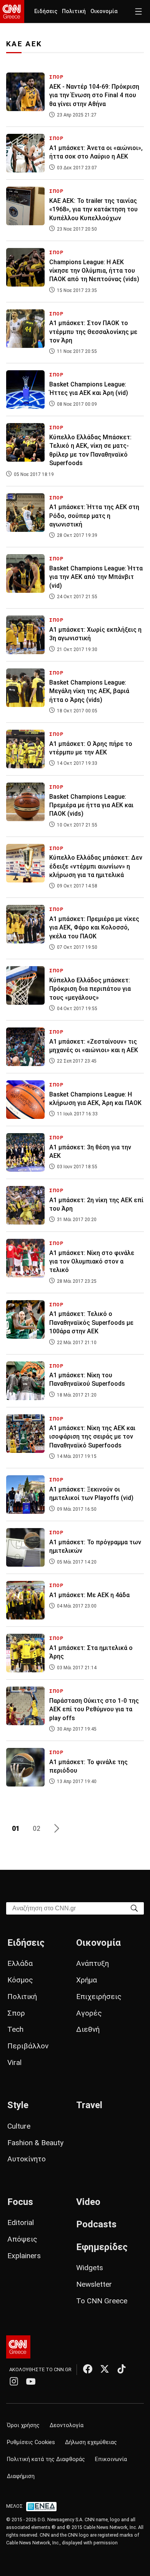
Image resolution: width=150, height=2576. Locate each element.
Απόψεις (22, 2239)
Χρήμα (87, 1980)
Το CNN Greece (102, 2301)
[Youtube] (31, 2381)
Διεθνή (88, 2029)
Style (18, 2105)
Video (88, 2202)
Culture (19, 2126)
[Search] (134, 1908)
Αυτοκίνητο (27, 2159)
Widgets (90, 2268)
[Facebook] (88, 2369)
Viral (14, 2062)
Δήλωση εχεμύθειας (91, 2442)
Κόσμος (20, 1980)
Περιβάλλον (28, 2046)
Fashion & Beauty (35, 2143)
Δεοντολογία (67, 2425)
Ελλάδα (20, 1963)
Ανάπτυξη (92, 1963)
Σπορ (16, 2013)
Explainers (24, 2256)
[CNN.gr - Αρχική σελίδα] (18, 2347)
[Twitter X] (105, 2369)
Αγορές (89, 2013)
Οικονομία (104, 11)
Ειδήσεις (46, 11)
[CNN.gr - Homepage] (12, 12)
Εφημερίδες (102, 2247)
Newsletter (94, 2284)
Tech (15, 2029)
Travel (89, 2105)
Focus (20, 2202)
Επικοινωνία (111, 2459)
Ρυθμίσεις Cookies (31, 2442)
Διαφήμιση (21, 2476)
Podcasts (96, 2224)
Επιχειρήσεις (99, 1997)
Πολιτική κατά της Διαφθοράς (46, 2459)
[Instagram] (14, 2381)
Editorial (21, 2223)
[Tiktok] (122, 2369)
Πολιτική (74, 11)
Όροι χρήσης (23, 2425)
